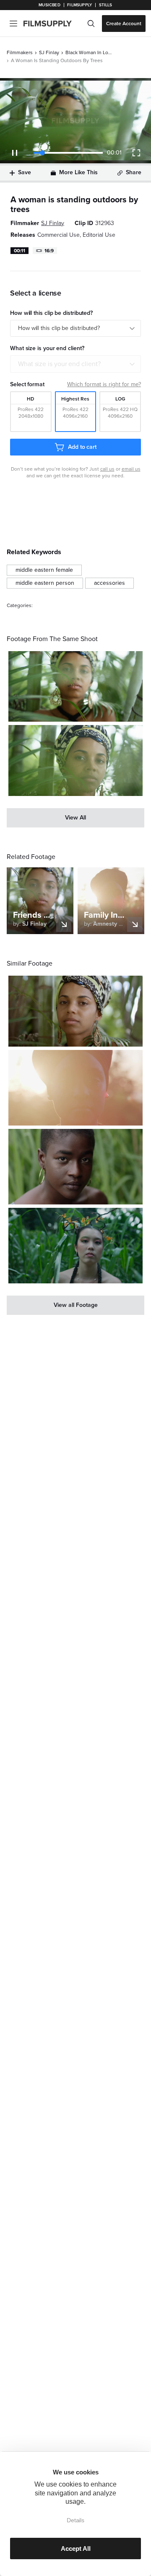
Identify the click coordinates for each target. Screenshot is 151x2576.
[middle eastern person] (45, 583)
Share (134, 172)
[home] (53, 24)
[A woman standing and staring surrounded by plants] (75, 1011)
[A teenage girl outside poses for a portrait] (75, 1167)
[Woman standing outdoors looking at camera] (75, 1088)
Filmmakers (20, 52)
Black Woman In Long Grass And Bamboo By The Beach (89, 52)
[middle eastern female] (44, 570)
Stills (106, 5)
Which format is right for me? (104, 384)
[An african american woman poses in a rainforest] (75, 687)
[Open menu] (13, 24)
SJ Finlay (49, 52)
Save (25, 172)
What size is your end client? (59, 364)
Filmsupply (79, 5)
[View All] (75, 818)
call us (107, 469)
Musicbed (49, 5)
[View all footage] (75, 1305)
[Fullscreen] (136, 153)
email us (131, 469)
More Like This (78, 172)
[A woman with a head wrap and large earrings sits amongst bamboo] (75, 760)
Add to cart (82, 447)
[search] (91, 24)
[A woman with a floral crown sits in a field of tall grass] (75, 1246)
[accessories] (109, 583)
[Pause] (15, 153)
